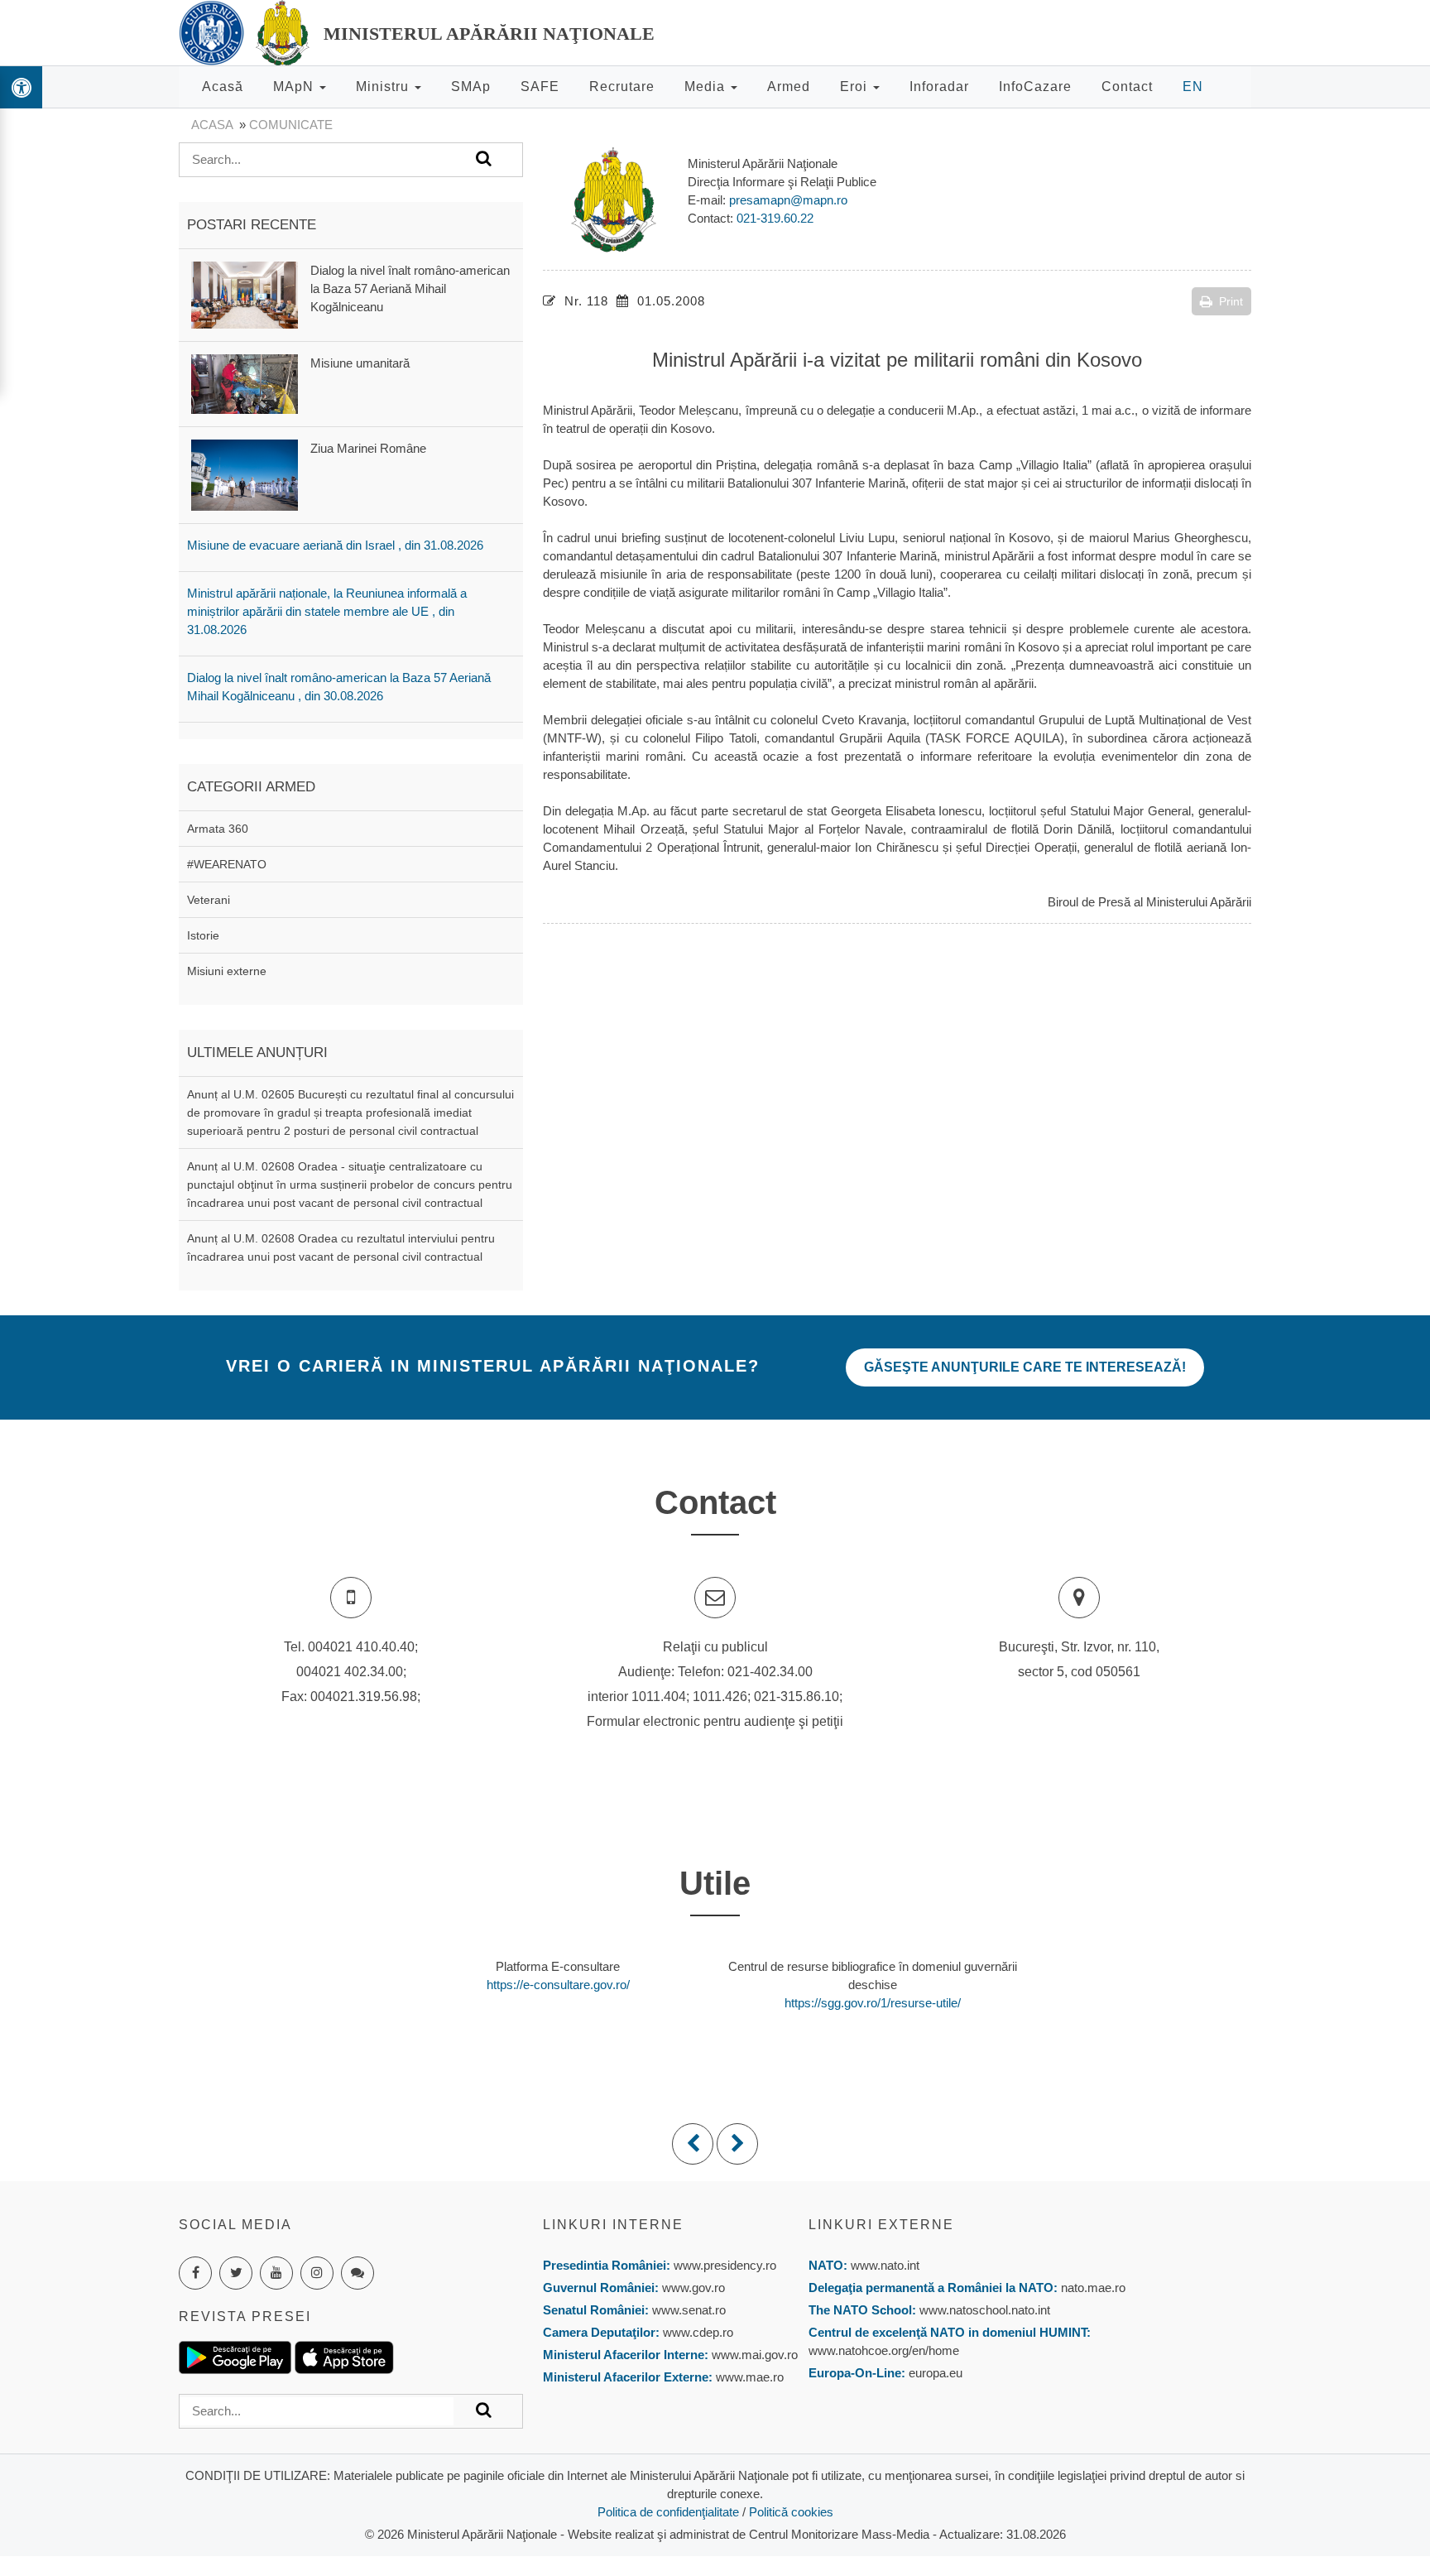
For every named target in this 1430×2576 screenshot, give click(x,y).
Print (1231, 301)
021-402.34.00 (770, 1672)
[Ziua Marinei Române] (245, 474)
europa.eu (936, 2373)
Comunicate (291, 125)
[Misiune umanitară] (245, 383)
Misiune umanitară (360, 363)
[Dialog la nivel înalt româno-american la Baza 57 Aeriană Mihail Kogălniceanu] (245, 293)
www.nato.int (885, 2265)
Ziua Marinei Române (368, 448)
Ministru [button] (384, 87)
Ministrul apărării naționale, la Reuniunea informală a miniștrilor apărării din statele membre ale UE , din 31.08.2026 (327, 611)
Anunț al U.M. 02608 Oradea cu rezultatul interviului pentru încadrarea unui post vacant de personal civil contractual (341, 1247)
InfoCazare (1035, 87)
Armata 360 (218, 829)
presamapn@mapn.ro (788, 200)
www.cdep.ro (696, 2332)
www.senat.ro (687, 2310)
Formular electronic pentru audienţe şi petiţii (715, 1721)
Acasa (212, 125)
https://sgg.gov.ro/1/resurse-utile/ (873, 2003)
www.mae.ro (748, 2377)
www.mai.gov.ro (753, 2355)
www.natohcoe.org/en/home (884, 2350)
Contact (1127, 87)
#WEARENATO (227, 864)
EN (1193, 87)
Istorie (203, 935)
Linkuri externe (881, 2225)
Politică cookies (791, 2512)
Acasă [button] (223, 87)
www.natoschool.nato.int (985, 2310)
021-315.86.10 (797, 1697)
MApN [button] (295, 87)
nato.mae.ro (1093, 2288)
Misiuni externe (227, 971)
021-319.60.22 (775, 218)
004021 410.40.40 (361, 1647)
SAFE (540, 87)
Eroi (856, 87)
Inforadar (939, 87)
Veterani (209, 900)
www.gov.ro (693, 2288)
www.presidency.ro (725, 2265)
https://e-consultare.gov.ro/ (558, 1985)
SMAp (471, 87)
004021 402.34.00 (350, 1672)
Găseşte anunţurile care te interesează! (1025, 1367)
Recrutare (622, 87)
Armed (789, 87)
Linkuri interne (613, 2225)
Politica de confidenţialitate (668, 2512)
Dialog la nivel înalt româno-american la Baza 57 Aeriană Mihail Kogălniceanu (410, 288)
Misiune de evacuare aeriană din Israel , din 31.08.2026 (335, 545)
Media (707, 87)
